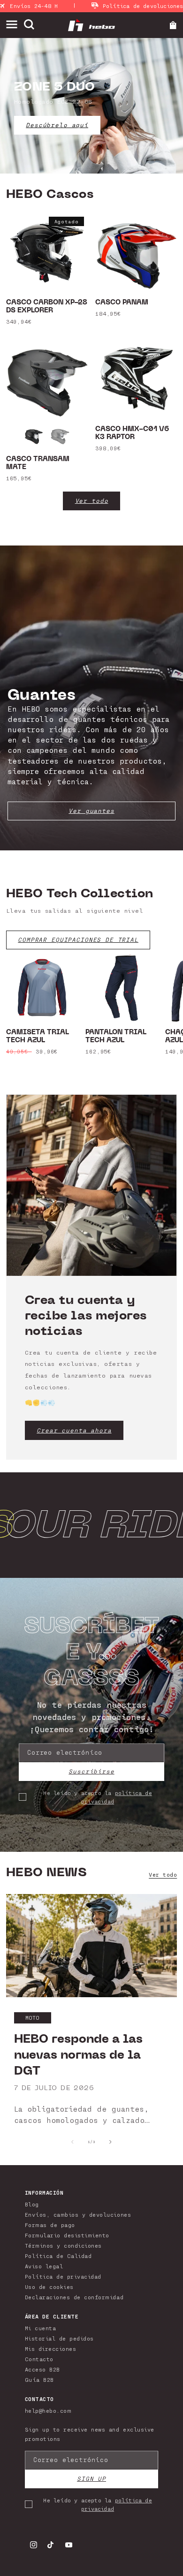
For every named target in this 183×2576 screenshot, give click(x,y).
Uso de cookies (49, 2287)
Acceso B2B (42, 2369)
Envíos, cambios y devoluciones (78, 2214)
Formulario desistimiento (67, 2235)
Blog (32, 2204)
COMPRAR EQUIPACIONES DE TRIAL (78, 940)
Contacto (39, 2359)
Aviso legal (44, 2266)
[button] (15, 25)
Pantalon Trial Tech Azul (116, 1037)
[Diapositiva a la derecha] (111, 2142)
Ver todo (92, 501)
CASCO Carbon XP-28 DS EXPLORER (47, 307)
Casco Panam (122, 303)
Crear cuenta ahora (74, 1430)
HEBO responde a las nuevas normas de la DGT (78, 2055)
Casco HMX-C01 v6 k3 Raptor (132, 433)
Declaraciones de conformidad (74, 2297)
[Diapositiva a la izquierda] (72, 2142)
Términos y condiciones (63, 2245)
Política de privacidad (63, 2276)
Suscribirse (91, 1771)
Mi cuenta (41, 2328)
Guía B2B (39, 2379)
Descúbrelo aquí (57, 125)
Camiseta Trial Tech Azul (38, 1037)
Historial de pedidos (59, 2338)
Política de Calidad (58, 2256)
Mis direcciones (51, 2349)
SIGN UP (91, 2479)
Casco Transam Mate (38, 463)
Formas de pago (50, 2225)
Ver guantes (91, 811)
